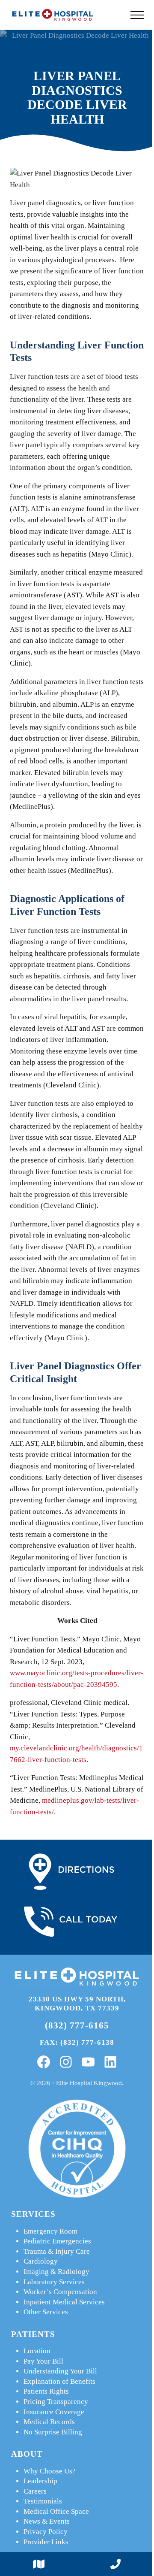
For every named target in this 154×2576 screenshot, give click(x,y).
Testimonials (43, 2501)
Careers (35, 2491)
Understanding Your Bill (60, 2371)
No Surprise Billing (53, 2432)
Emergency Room (50, 2231)
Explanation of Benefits (59, 2381)
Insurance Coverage (54, 2412)
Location (37, 2351)
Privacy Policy (46, 2532)
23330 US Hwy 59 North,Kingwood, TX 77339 (77, 2004)
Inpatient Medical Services (64, 2302)
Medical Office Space (56, 2511)
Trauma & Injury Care (57, 2251)
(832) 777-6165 (77, 2025)
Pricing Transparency (56, 2402)
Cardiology (41, 2261)
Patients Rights (46, 2391)
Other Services (46, 2312)
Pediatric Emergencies (57, 2241)
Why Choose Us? (50, 2471)
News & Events (47, 2521)
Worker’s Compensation (60, 2292)
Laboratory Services (54, 2282)
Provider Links (46, 2542)
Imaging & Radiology (56, 2272)
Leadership (40, 2481)
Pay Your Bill (43, 2361)
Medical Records (49, 2422)
